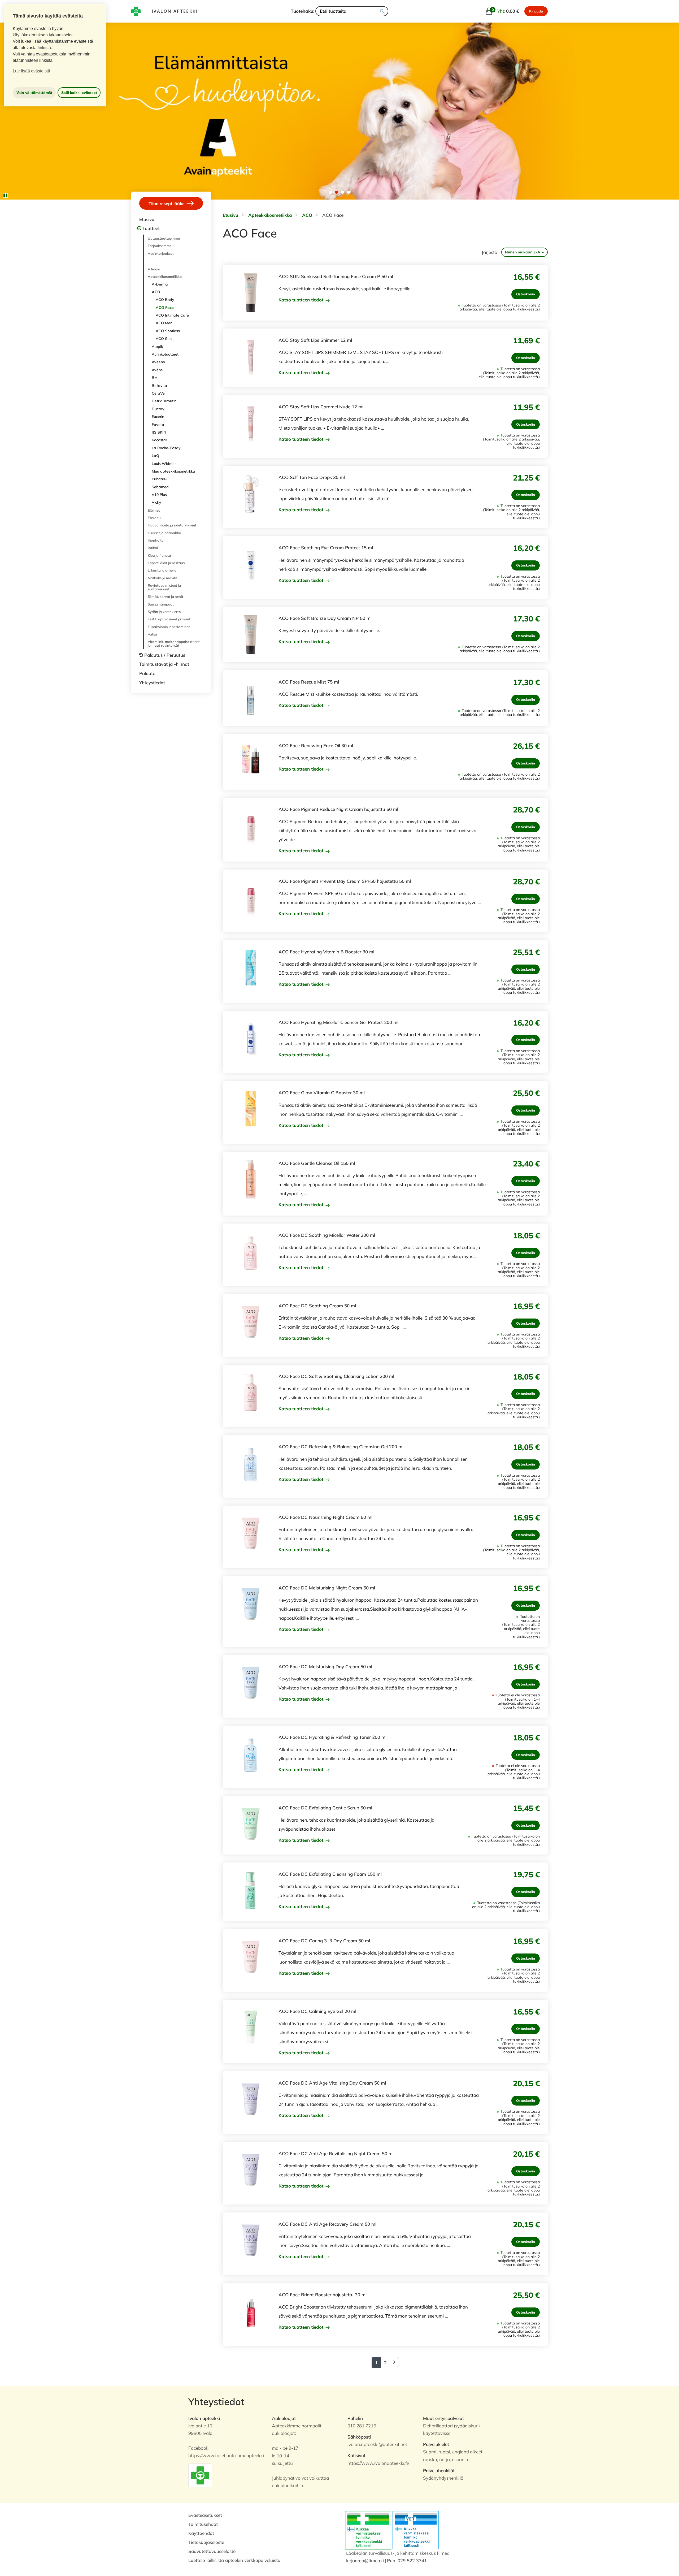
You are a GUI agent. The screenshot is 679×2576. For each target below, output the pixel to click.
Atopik (157, 347)
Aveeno (158, 362)
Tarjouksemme (160, 246)
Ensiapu (154, 518)
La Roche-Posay (166, 448)
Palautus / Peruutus (165, 655)
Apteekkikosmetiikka (165, 276)
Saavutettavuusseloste (212, 2551)
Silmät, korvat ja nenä (165, 597)
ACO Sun (164, 339)
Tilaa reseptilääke (167, 203)
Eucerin (158, 417)
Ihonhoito (156, 540)
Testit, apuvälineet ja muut (169, 619)
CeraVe (158, 393)
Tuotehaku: (302, 11)
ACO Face (165, 308)
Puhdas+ (159, 479)
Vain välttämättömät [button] (34, 93)
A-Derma (160, 284)
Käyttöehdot (201, 2533)
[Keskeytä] (5, 196)
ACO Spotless (168, 331)
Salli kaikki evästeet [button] (79, 93)
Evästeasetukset (205, 2515)
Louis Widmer (164, 464)
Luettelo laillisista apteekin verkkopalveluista (234, 2560)
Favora (158, 425)
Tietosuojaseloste (206, 2542)
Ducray (158, 409)
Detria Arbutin (164, 401)
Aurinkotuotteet (165, 354)
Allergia (154, 269)
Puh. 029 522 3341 (407, 2560)
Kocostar (159, 440)
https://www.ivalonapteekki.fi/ (378, 2463)
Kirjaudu (536, 11)
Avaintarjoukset (161, 253)
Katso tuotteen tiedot (302, 300)
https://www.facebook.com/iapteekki (226, 2455)
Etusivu (147, 219)
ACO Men (164, 323)
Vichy (156, 502)
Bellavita (159, 386)
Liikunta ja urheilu (162, 570)
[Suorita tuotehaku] (382, 11)
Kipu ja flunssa (159, 555)
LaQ (155, 456)
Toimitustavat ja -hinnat (164, 664)
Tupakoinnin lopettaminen (169, 627)
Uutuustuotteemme (164, 238)
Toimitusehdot (203, 2524)
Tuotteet (151, 228)
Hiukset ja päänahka (164, 533)
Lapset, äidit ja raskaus (166, 563)
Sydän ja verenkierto (164, 612)
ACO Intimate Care (172, 315)
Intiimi (153, 548)
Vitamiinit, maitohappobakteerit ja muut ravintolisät (174, 643)
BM (155, 378)
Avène (157, 370)
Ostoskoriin (526, 294)
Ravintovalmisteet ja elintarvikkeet (164, 587)
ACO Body (165, 300)
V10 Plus (159, 495)
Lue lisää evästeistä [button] (31, 71)
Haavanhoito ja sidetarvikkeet (172, 525)
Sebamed (160, 487)
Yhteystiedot (152, 683)
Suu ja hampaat (161, 604)
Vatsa (152, 634)
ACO (156, 292)
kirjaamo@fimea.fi (365, 2560)
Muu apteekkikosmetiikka (173, 471)
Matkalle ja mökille (163, 578)
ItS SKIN (159, 432)
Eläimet (154, 510)
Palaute (147, 673)
